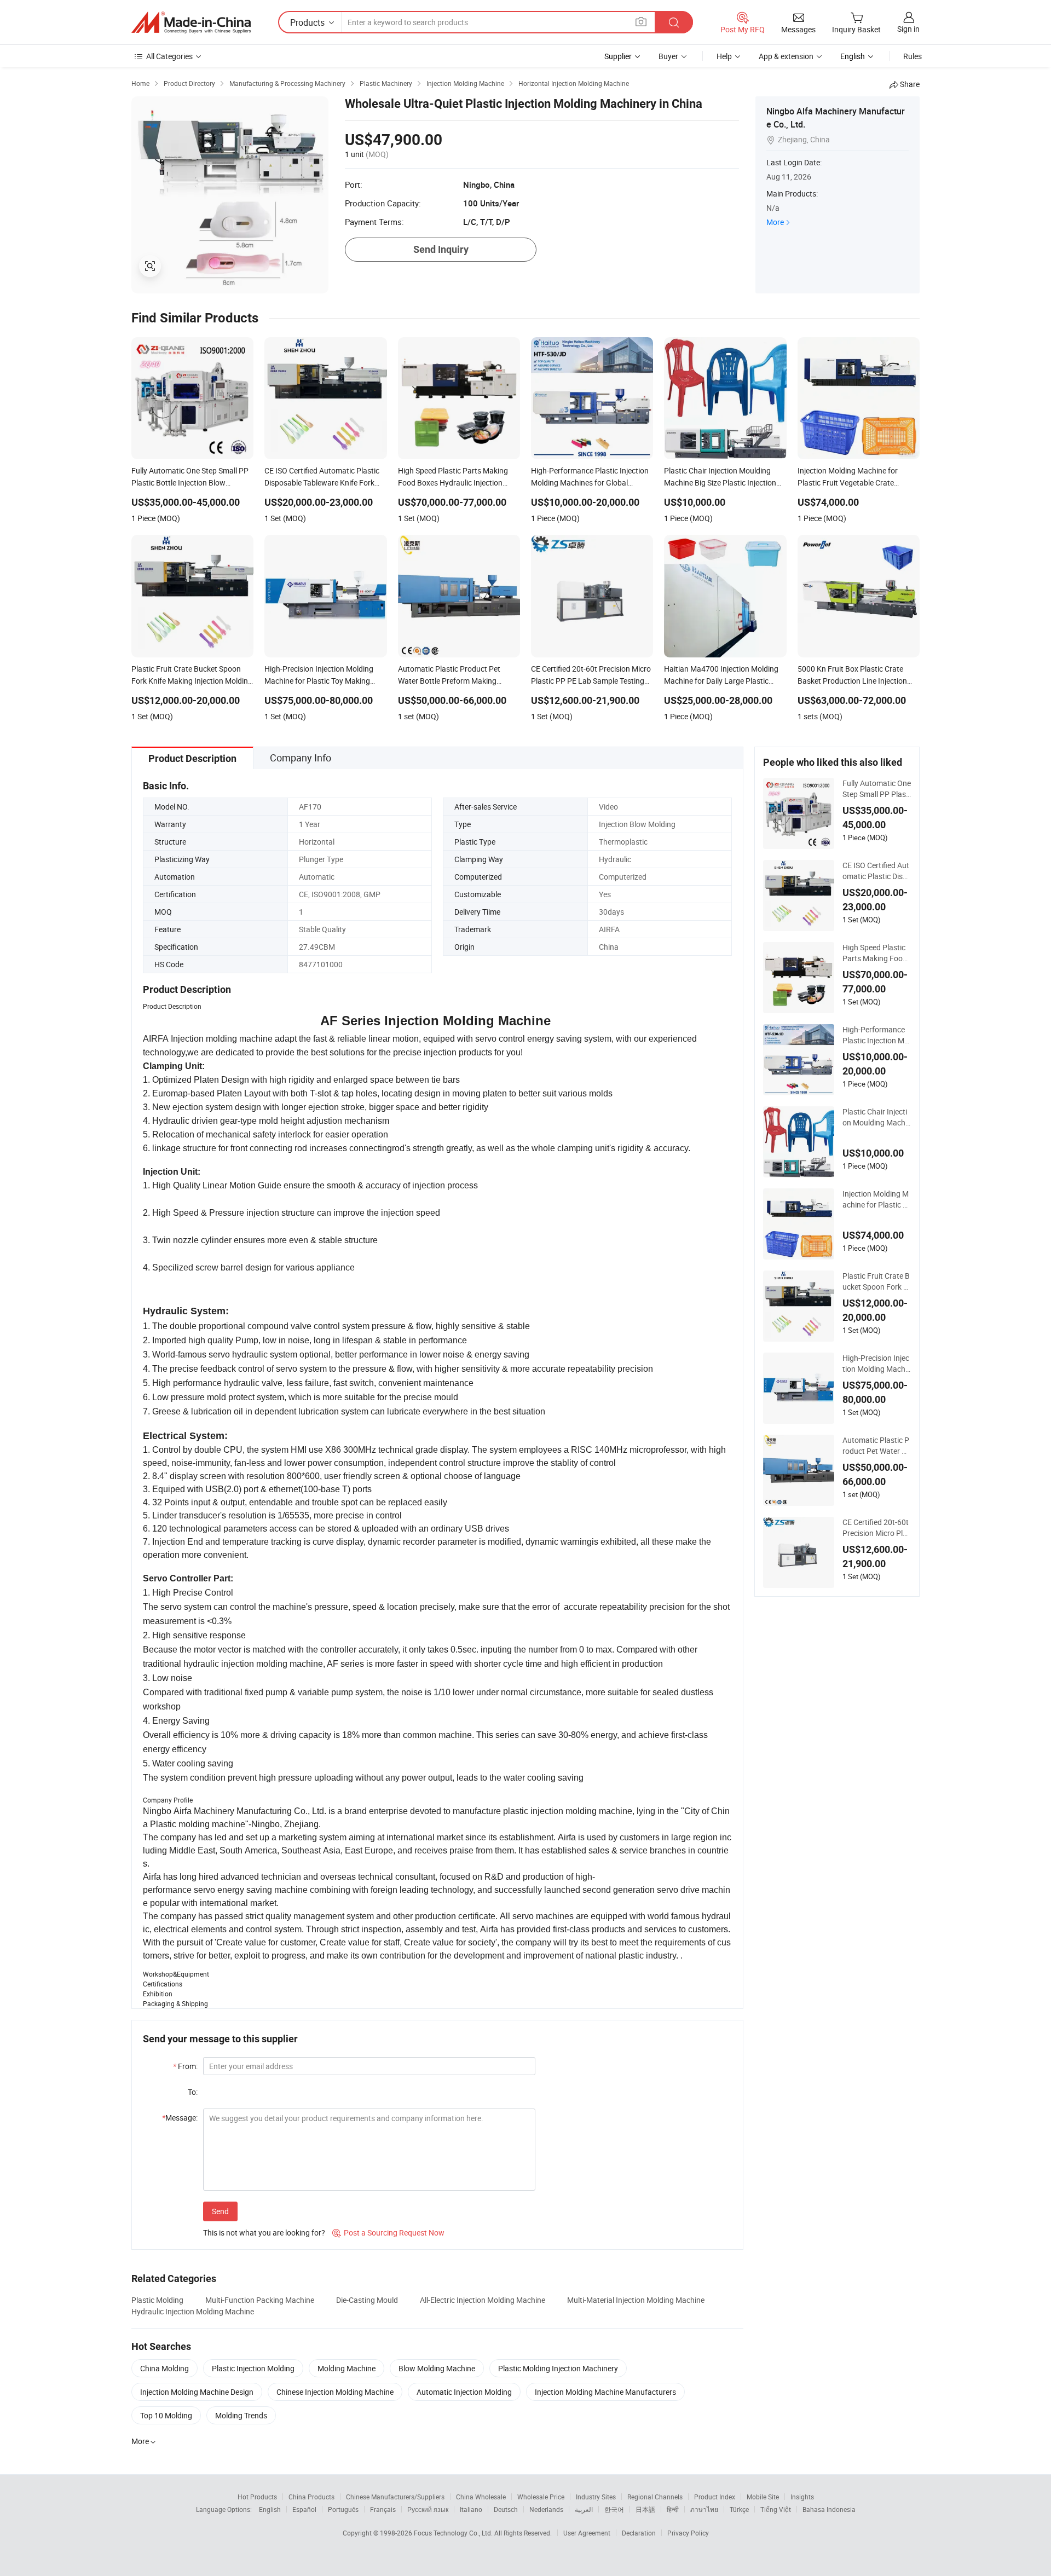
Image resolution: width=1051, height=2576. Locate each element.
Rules (913, 56)
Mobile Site (763, 2497)
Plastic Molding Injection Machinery (558, 2368)
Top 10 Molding (166, 2415)
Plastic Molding (157, 2300)
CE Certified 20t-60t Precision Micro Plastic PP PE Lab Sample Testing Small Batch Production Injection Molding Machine (877, 1528)
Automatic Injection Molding (464, 2392)
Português (343, 2509)
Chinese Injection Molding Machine (335, 2392)
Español (304, 2509)
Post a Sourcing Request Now (388, 2233)
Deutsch (506, 2509)
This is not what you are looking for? (264, 2233)
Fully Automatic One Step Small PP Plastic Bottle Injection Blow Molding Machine (877, 789)
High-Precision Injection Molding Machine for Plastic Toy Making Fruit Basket (876, 1364)
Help (724, 56)
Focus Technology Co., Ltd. (454, 2533)
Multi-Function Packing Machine (260, 2300)
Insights (802, 2497)
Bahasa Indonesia (829, 2509)
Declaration (639, 2533)
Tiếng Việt (776, 2509)
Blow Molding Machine (437, 2368)
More (775, 222)
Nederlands (546, 2509)
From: (185, 2066)
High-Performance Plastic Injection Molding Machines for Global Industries (876, 1035)
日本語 (645, 2509)
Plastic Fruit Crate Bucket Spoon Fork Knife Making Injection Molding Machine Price (876, 1281)
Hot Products (257, 2497)
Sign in (908, 29)
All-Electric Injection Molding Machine (483, 2300)
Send (220, 2211)
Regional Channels (655, 2497)
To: (193, 2092)
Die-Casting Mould (367, 2300)
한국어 (614, 2509)
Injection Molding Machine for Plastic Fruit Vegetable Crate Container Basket (876, 1199)
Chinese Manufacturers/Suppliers (395, 2497)
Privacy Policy (688, 2533)
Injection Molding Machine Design (197, 2392)
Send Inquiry (441, 249)
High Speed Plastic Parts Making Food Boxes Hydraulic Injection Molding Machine (877, 953)
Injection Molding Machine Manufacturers (605, 2392)
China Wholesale (481, 2497)
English (270, 2509)
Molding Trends (241, 2415)
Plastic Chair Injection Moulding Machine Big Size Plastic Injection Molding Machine (877, 1117)
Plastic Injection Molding (253, 2368)
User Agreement (587, 2533)
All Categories (169, 56)
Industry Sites (596, 2497)
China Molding (164, 2368)
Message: (180, 2118)
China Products (311, 2497)
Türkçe (739, 2509)
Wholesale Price (541, 2497)
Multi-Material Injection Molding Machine (636, 2300)
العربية (584, 2509)
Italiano (471, 2509)
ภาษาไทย (704, 2509)
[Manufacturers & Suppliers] (191, 22)
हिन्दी (673, 2509)
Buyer (668, 56)
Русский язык (428, 2509)
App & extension (786, 56)
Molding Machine (347, 2368)
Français (383, 2509)
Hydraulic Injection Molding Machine (193, 2311)
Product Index (715, 2497)
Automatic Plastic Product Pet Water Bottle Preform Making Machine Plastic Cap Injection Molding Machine (877, 1446)
